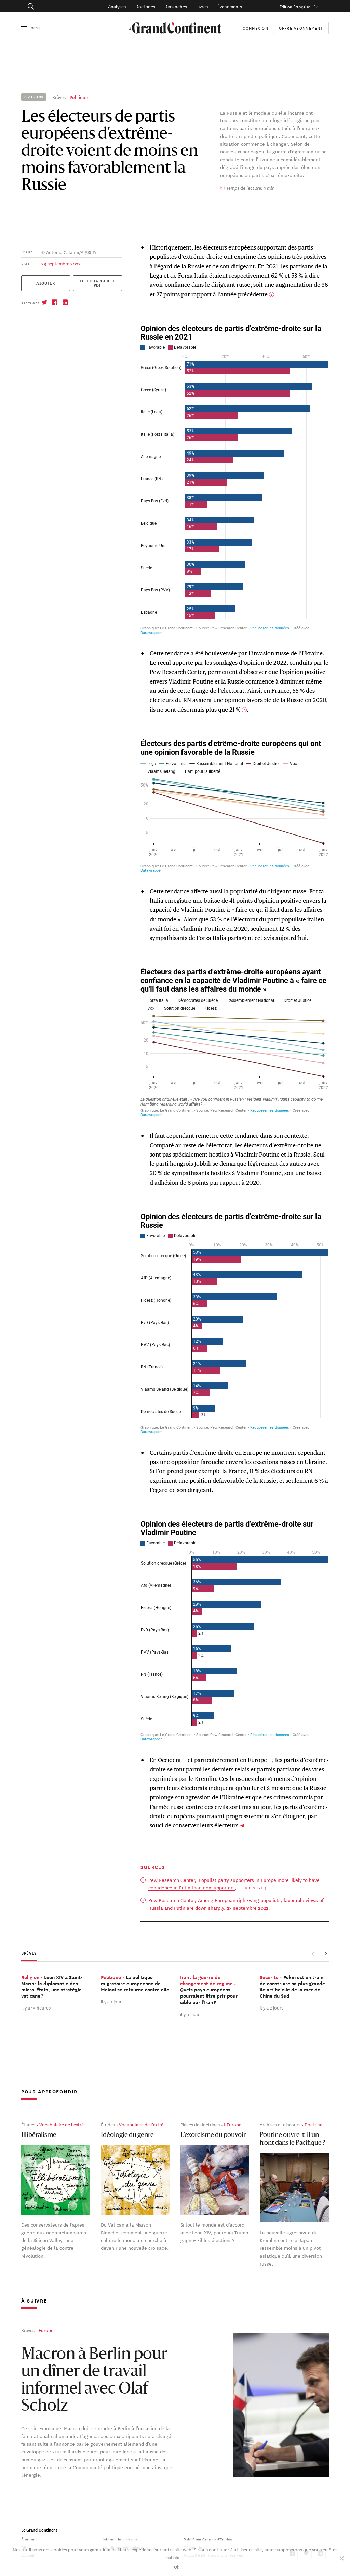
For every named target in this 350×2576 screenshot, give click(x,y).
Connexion (255, 28)
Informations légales (120, 2539)
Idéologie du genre (127, 2135)
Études (28, 2124)
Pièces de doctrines (200, 2124)
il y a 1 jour (111, 2001)
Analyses (117, 6)
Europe (46, 2330)
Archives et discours (280, 2124)
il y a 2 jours (272, 2007)
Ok (177, 2567)
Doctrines (145, 6)
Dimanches (176, 6)
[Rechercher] (52, 6)
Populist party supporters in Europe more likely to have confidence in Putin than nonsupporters (234, 1884)
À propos (29, 2539)
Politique (79, 97)
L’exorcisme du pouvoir (213, 2135)
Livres (202, 6)
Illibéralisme (39, 2135)
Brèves (59, 97)
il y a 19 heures (36, 2007)
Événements (230, 6)
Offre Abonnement (301, 28)
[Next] (326, 1954)
